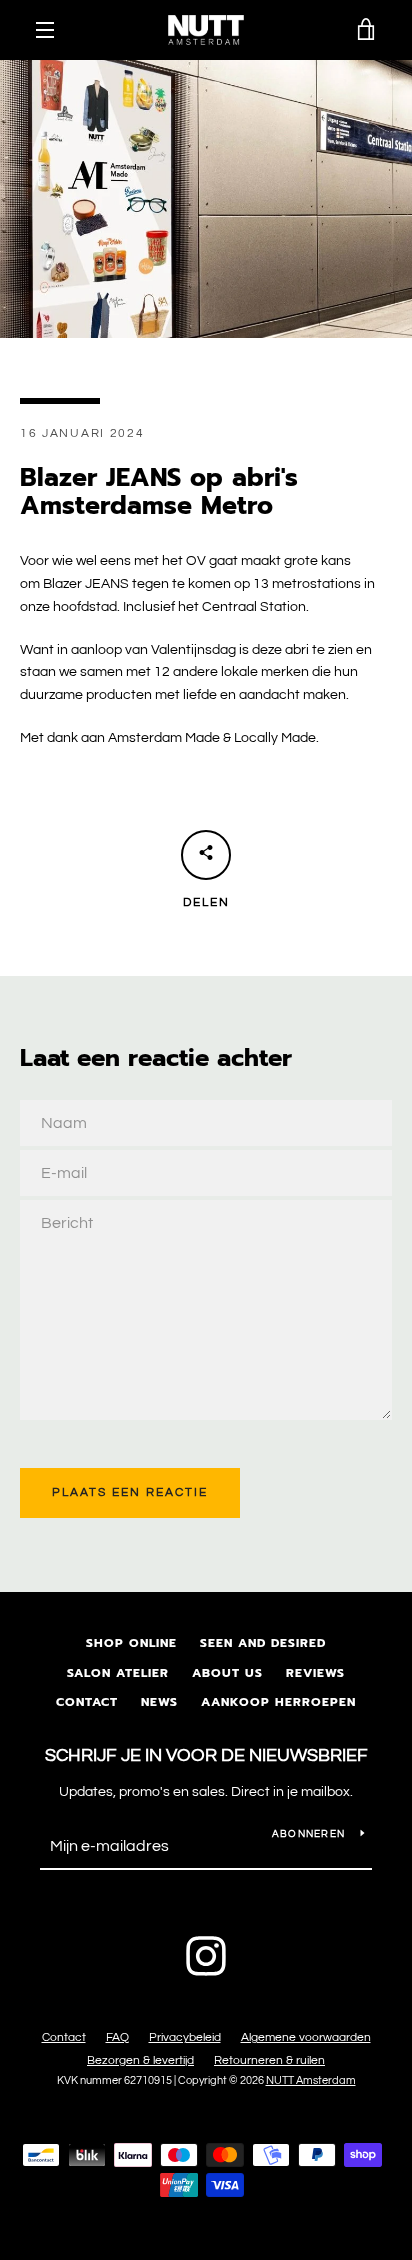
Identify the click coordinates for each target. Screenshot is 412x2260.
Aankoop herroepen (278, 1702)
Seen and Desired (263, 1643)
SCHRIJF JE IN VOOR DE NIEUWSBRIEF (206, 1755)
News (159, 1702)
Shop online (131, 1643)
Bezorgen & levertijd (140, 2060)
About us (227, 1673)
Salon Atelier (118, 1673)
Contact (87, 1702)
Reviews (315, 1673)
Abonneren (308, 1834)
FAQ (117, 2037)
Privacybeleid (185, 2037)
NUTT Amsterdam (311, 2080)
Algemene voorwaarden (306, 2037)
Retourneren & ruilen (269, 2060)
